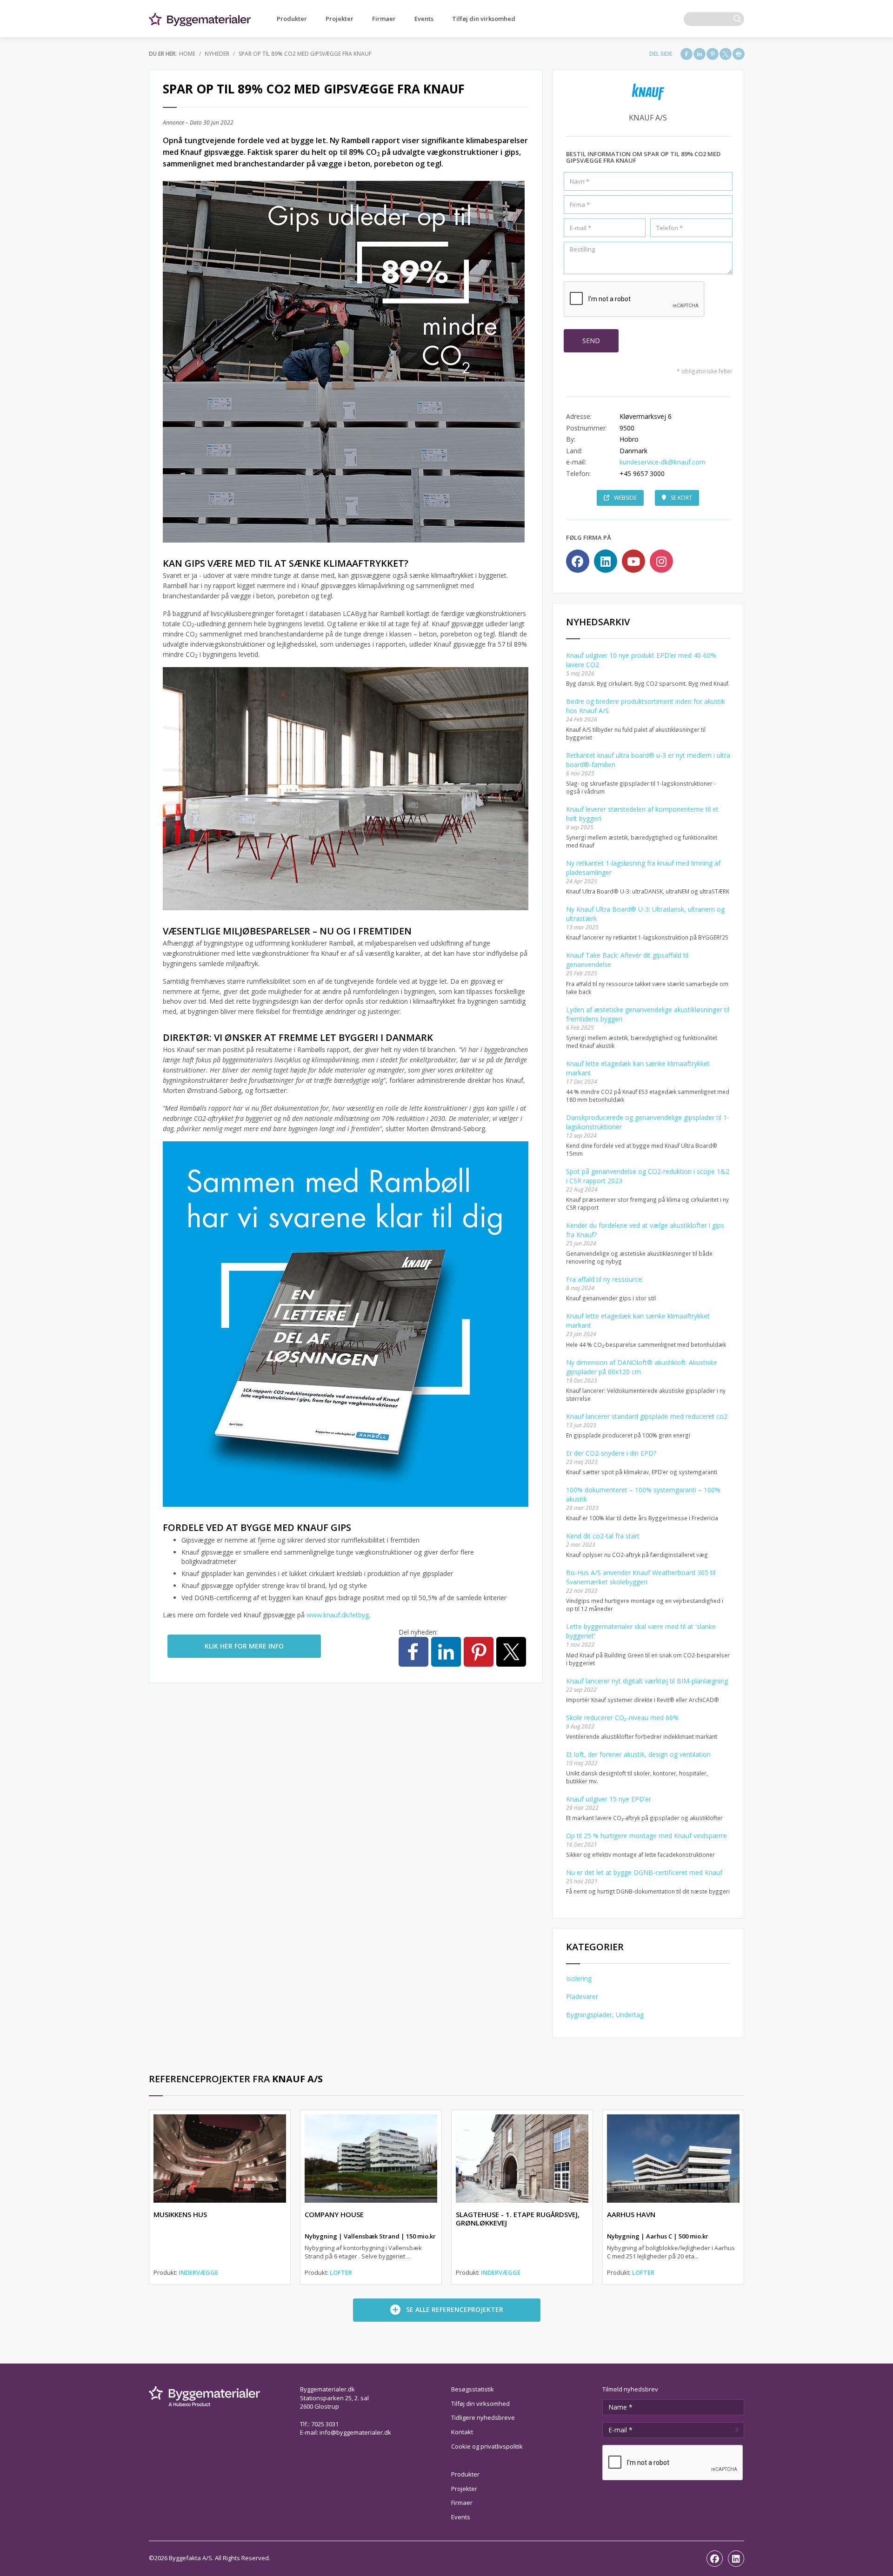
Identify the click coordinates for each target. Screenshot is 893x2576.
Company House (334, 2214)
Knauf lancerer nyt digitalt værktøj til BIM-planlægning (647, 1681)
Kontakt (462, 2432)
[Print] (739, 54)
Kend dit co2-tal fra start (603, 1536)
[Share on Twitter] (726, 54)
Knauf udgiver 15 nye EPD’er (609, 1799)
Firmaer (384, 19)
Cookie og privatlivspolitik (487, 2446)
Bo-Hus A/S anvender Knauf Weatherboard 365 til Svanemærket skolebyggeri (641, 1577)
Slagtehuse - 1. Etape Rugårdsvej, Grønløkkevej (518, 2218)
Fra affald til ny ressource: (605, 1279)
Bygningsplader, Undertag (605, 2015)
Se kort (681, 498)
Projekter (340, 19)
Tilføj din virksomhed (484, 19)
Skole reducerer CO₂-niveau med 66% (622, 1718)
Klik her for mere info (244, 1646)
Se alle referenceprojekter (455, 2309)
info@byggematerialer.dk (355, 2432)
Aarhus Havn (631, 2214)
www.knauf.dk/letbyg (338, 1615)
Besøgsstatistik (473, 2389)
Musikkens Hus (180, 2214)
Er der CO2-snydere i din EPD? (611, 1453)
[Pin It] (713, 54)
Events (424, 19)
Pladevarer (582, 1997)
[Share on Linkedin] (700, 54)
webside (625, 498)
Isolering (579, 1978)
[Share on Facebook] (686, 54)
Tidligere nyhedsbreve (483, 2417)
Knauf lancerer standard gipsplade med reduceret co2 (647, 1416)
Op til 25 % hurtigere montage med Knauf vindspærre (646, 1836)
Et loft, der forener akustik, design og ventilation (638, 1754)
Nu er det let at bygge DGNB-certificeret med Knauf (644, 1872)
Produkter (292, 19)
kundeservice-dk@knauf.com (663, 462)
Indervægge (198, 2272)
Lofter (341, 2272)
